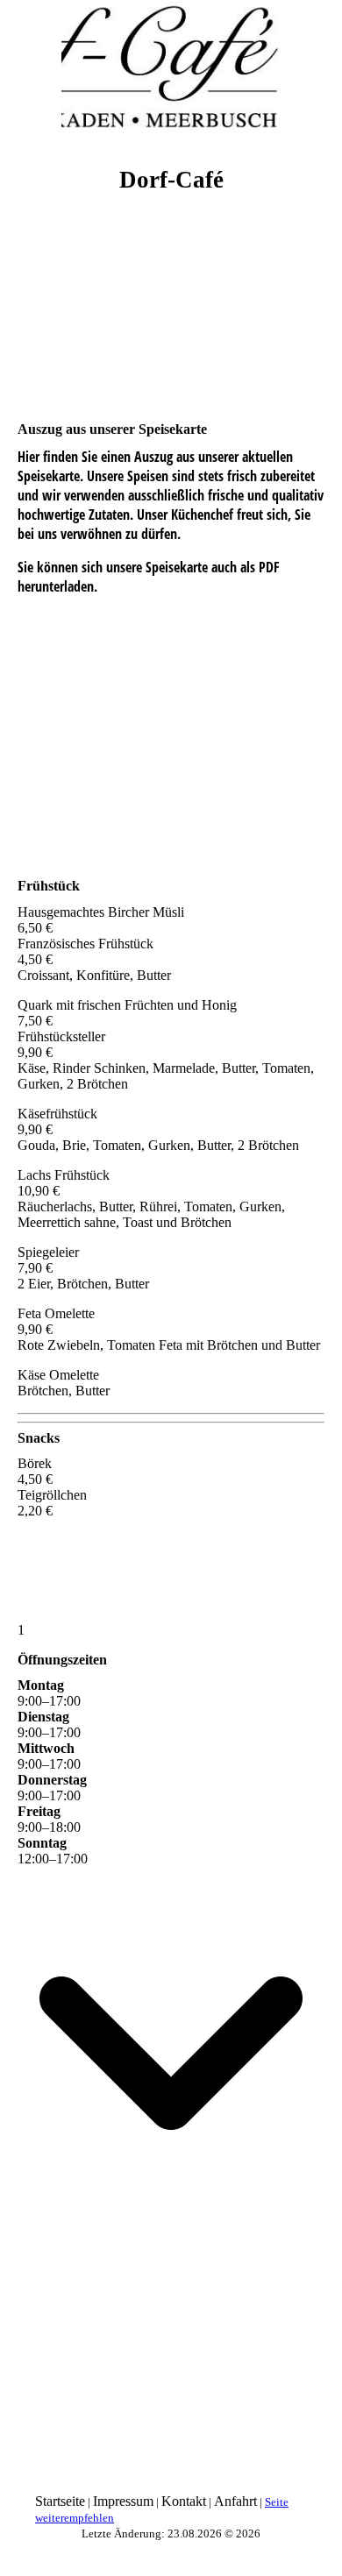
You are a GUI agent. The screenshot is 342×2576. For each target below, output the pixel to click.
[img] (171, 66)
